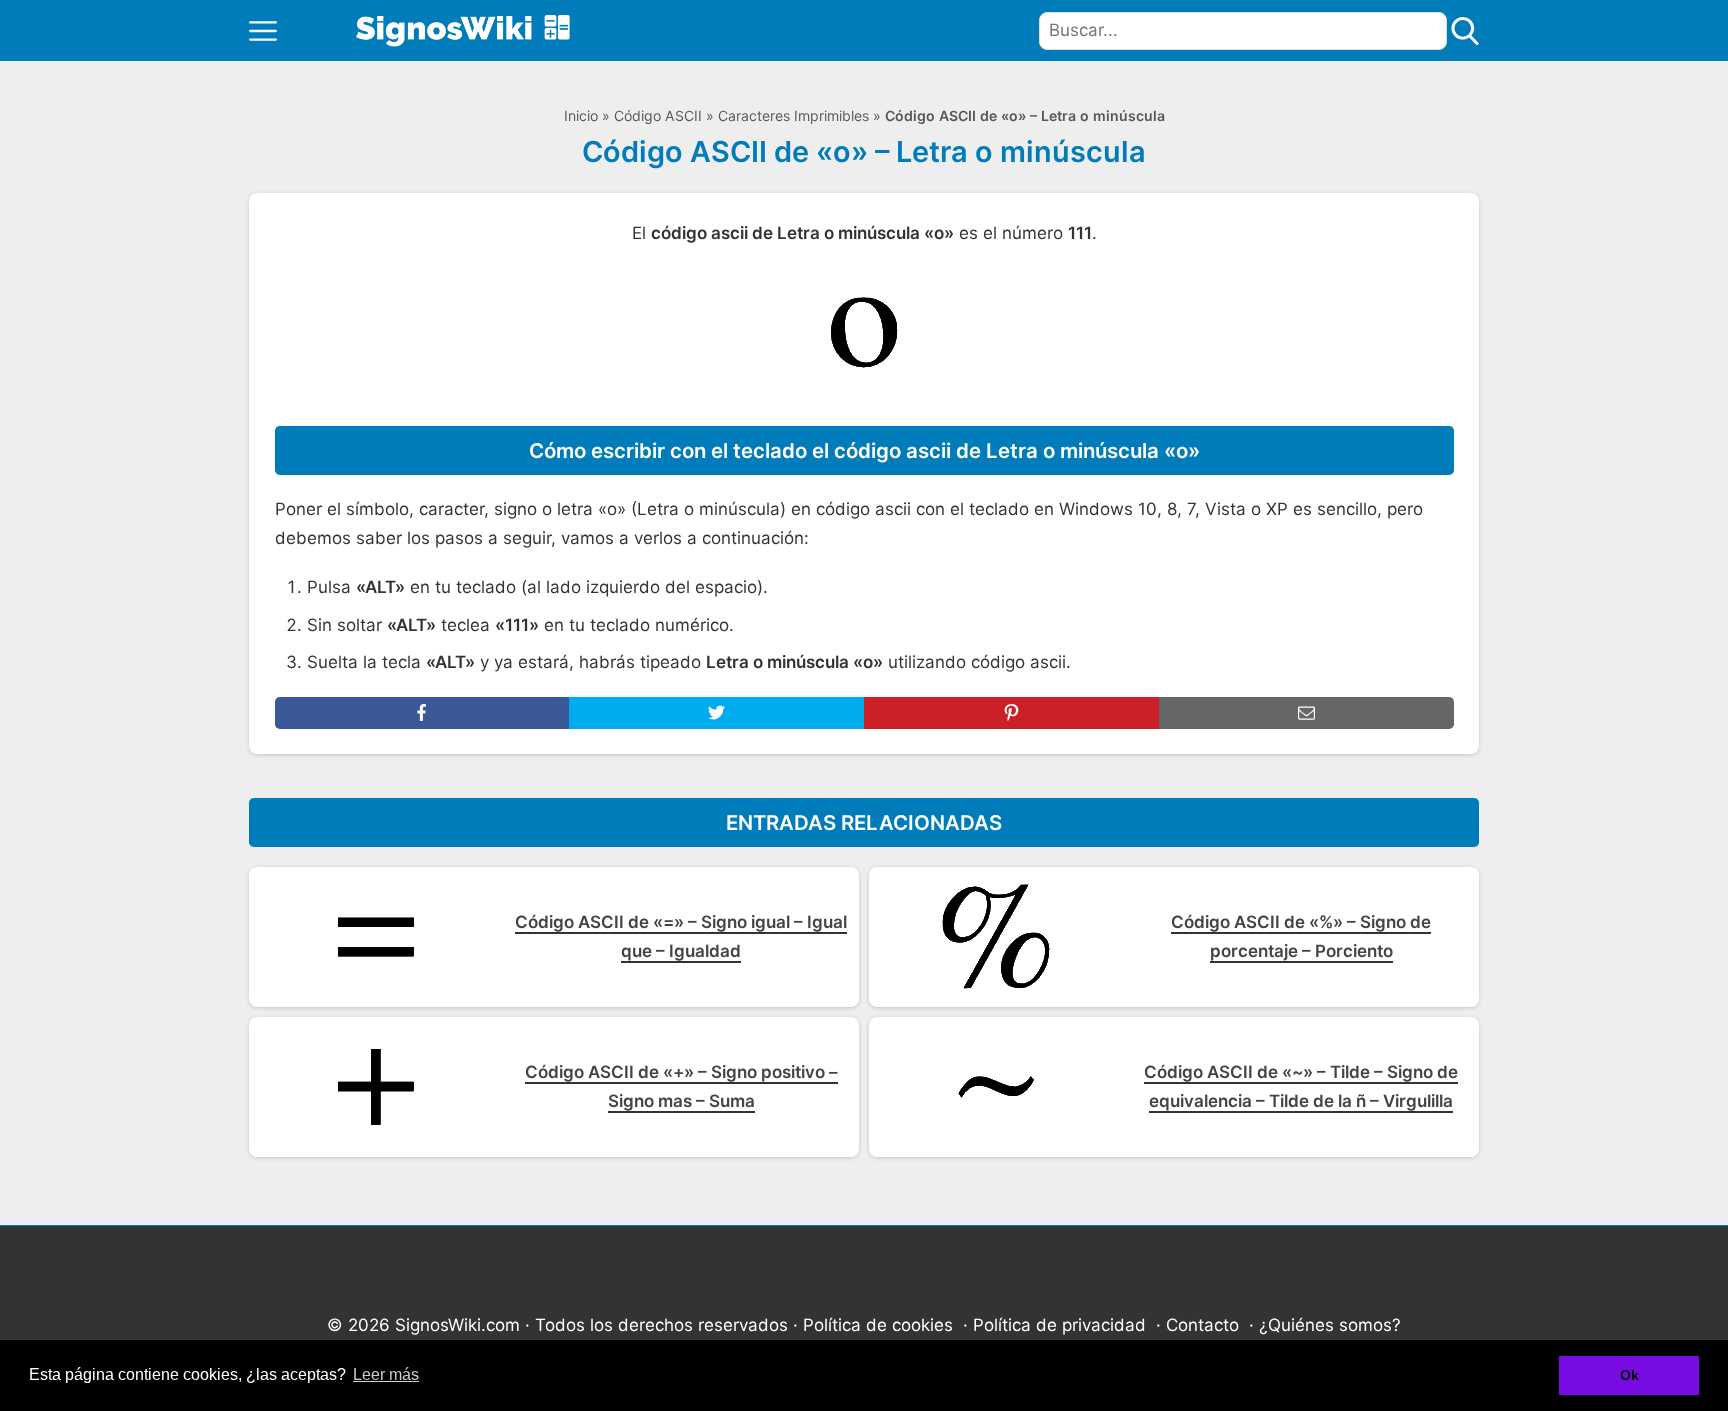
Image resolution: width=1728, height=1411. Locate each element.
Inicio (581, 115)
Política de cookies (878, 1325)
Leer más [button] (386, 1374)
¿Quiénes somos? (1330, 1325)
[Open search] (1465, 31)
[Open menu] (263, 31)
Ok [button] (1629, 1375)
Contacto (1202, 1325)
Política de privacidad (1059, 1325)
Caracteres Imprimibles (793, 115)
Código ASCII (658, 115)
